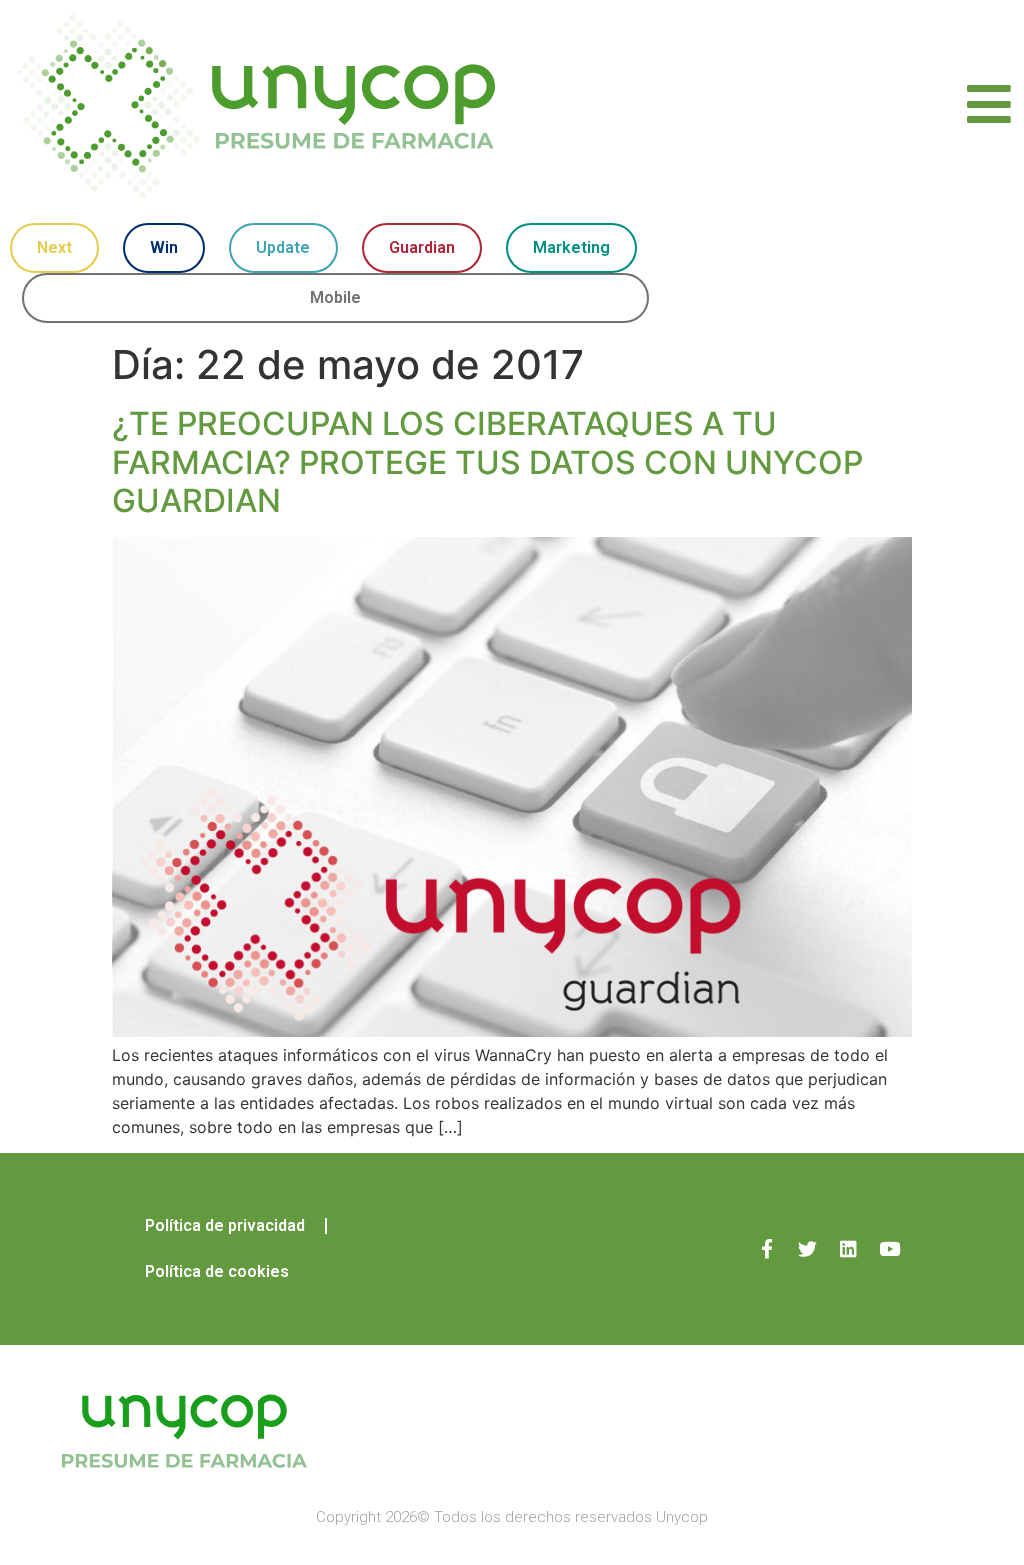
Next (54, 247)
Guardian (422, 247)
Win (164, 247)
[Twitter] (807, 1248)
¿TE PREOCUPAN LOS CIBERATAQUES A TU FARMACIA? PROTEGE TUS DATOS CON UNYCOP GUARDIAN (487, 462)
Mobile (335, 297)
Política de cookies (217, 1271)
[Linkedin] (848, 1248)
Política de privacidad (225, 1225)
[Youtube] (889, 1248)
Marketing (571, 247)
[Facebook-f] (766, 1248)
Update (283, 247)
